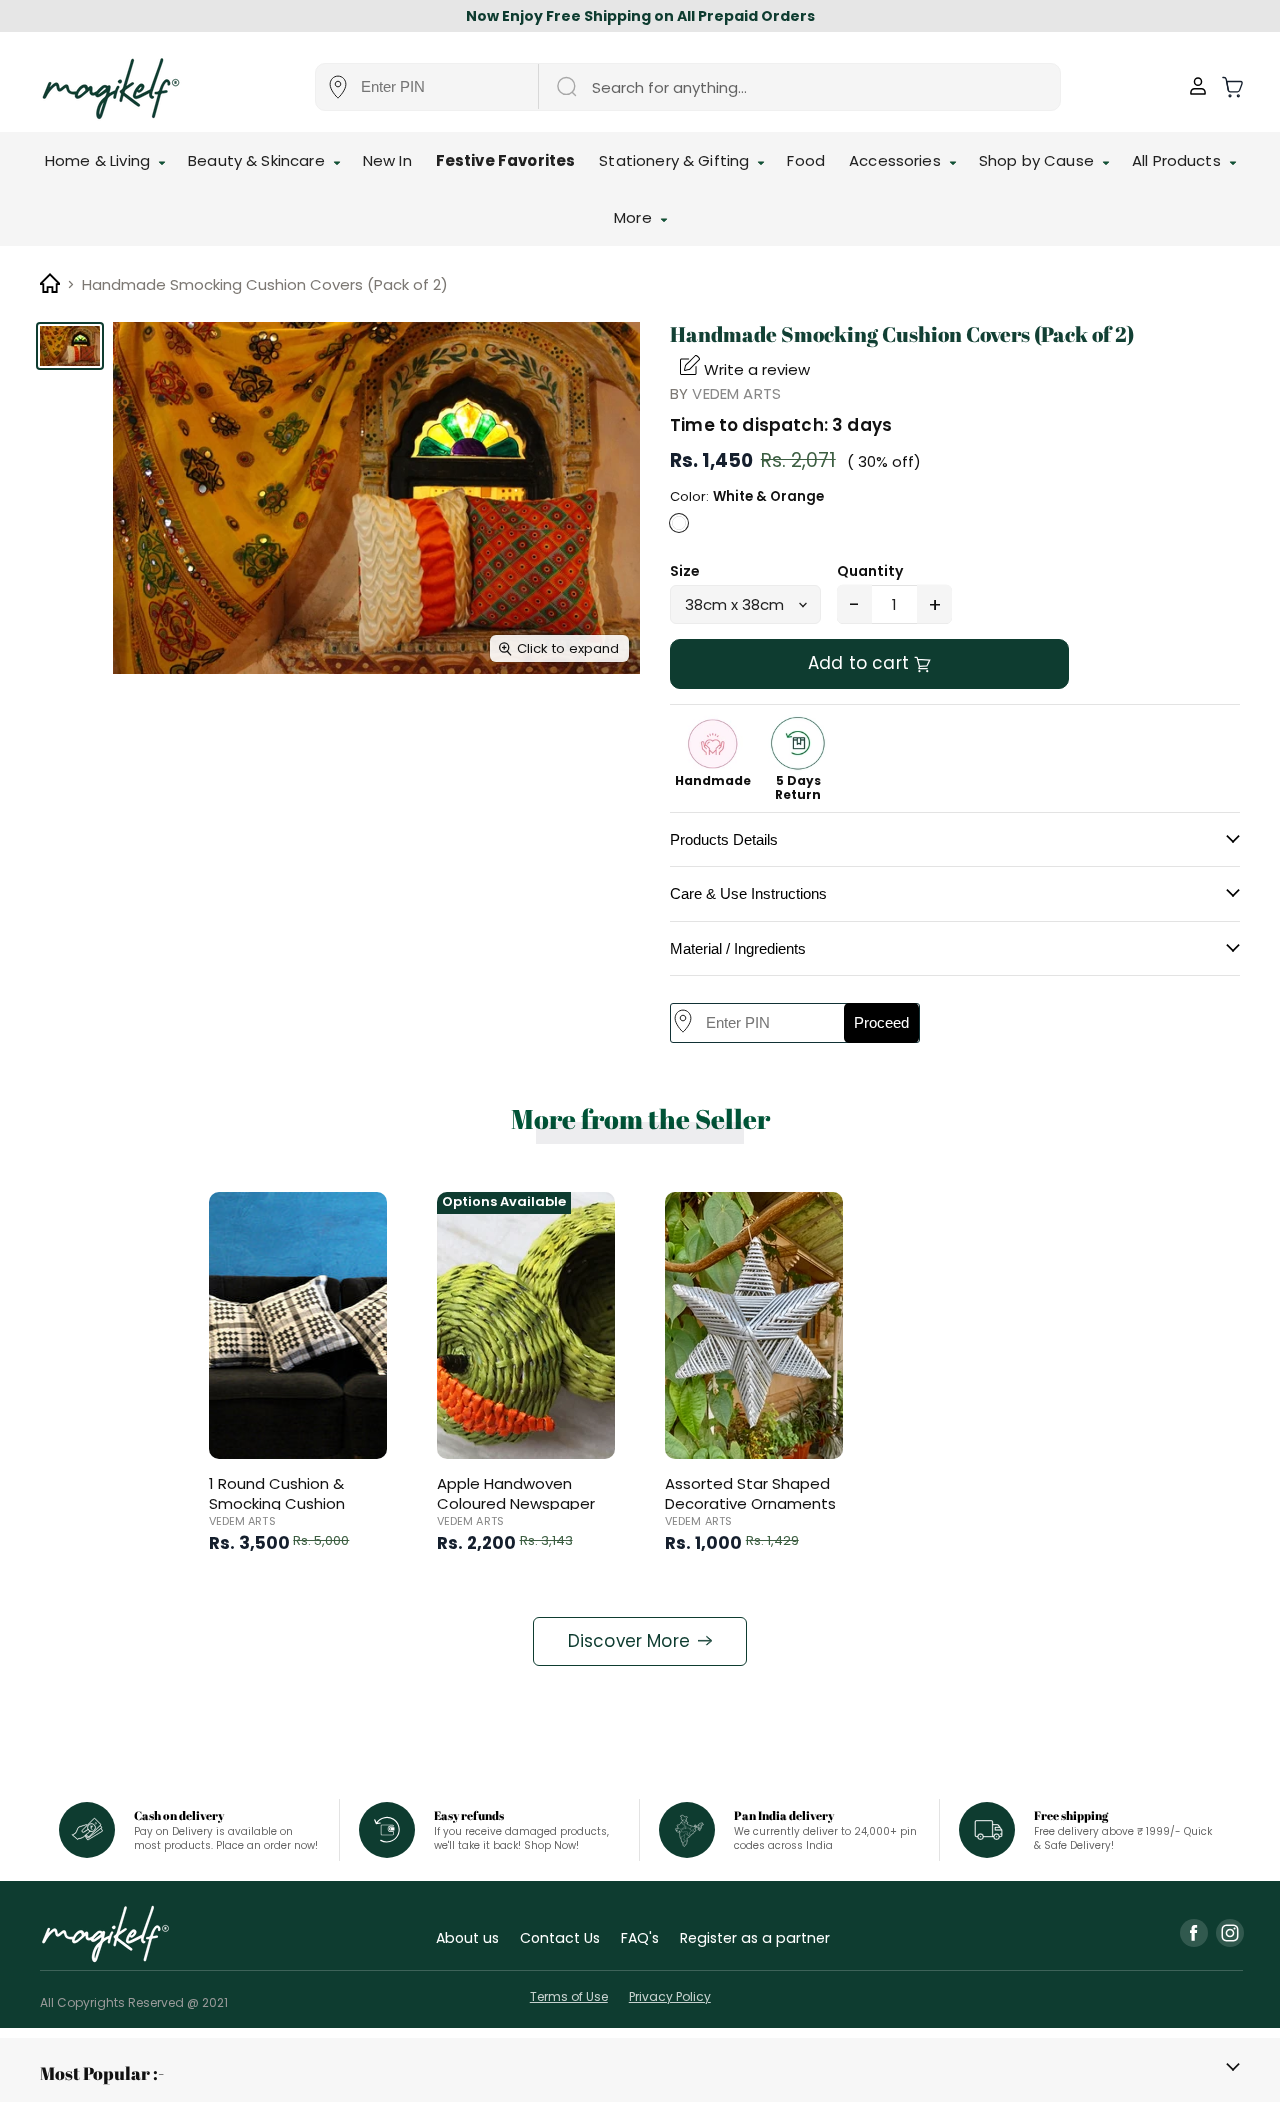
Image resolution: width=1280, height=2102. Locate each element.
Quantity (870, 571)
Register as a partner (755, 1938)
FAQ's (640, 1938)
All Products (1178, 160)
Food (806, 160)
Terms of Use (569, 1996)
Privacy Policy (670, 1996)
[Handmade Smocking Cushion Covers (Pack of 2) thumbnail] (70, 346)
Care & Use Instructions (748, 893)
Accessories (897, 160)
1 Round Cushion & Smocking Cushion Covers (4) (277, 1503)
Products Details (724, 839)
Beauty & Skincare (258, 160)
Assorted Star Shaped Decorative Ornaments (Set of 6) (750, 1503)
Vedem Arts (736, 393)
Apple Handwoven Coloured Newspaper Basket (516, 1503)
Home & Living (99, 160)
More (635, 217)
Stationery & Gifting (676, 160)
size (685, 571)
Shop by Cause (1038, 160)
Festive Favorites (506, 160)
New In (387, 160)
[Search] (565, 87)
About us (467, 1938)
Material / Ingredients (738, 948)
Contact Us (560, 1938)
